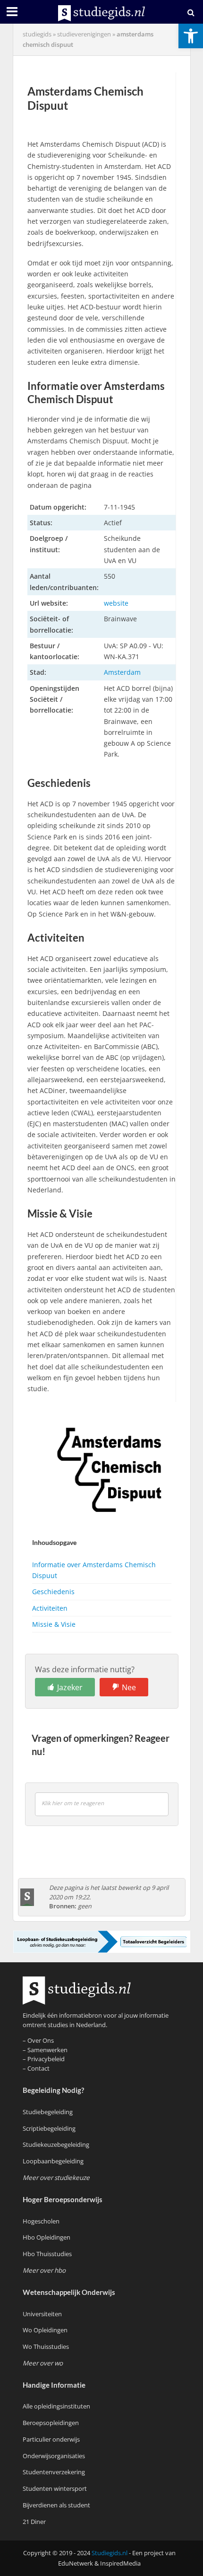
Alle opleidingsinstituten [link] (56, 2406)
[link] (191, 36)
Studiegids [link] (37, 34)
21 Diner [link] (34, 2522)
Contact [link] (38, 2068)
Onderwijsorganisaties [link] (54, 2456)
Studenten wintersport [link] (55, 2488)
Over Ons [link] (41, 2040)
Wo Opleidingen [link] (45, 2330)
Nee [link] (129, 1687)
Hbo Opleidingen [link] (47, 2237)
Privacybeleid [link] (46, 2059)
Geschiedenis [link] (53, 1592)
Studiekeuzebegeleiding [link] (56, 2144)
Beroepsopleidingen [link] (51, 2423)
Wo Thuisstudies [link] (46, 2347)
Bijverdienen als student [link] (56, 2505)
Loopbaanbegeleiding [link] (53, 2161)
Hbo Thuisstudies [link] (47, 2254)
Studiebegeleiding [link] (48, 2112)
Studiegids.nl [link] (110, 2553)
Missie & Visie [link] (54, 1624)
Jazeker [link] (70, 1687)
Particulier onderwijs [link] (51, 2439)
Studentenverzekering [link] (54, 2472)
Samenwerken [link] (47, 2050)
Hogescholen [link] (41, 2221)
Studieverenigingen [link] (84, 34)
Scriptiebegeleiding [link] (49, 2128)
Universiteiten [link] (42, 2314)
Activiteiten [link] (50, 1608)
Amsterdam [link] (122, 672)
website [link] (116, 603)
